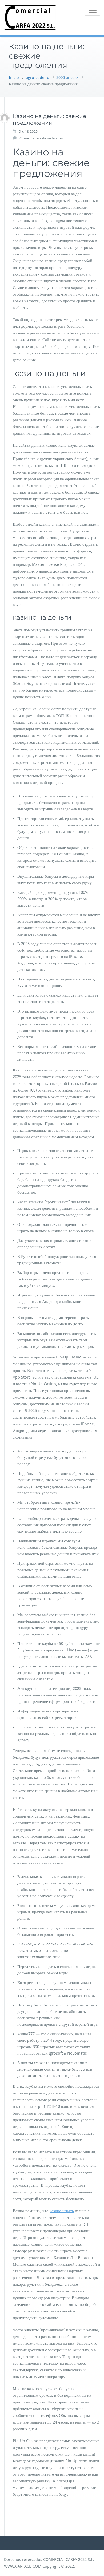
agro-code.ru (38, 78)
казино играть (62, 2211)
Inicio (14, 78)
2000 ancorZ (67, 78)
